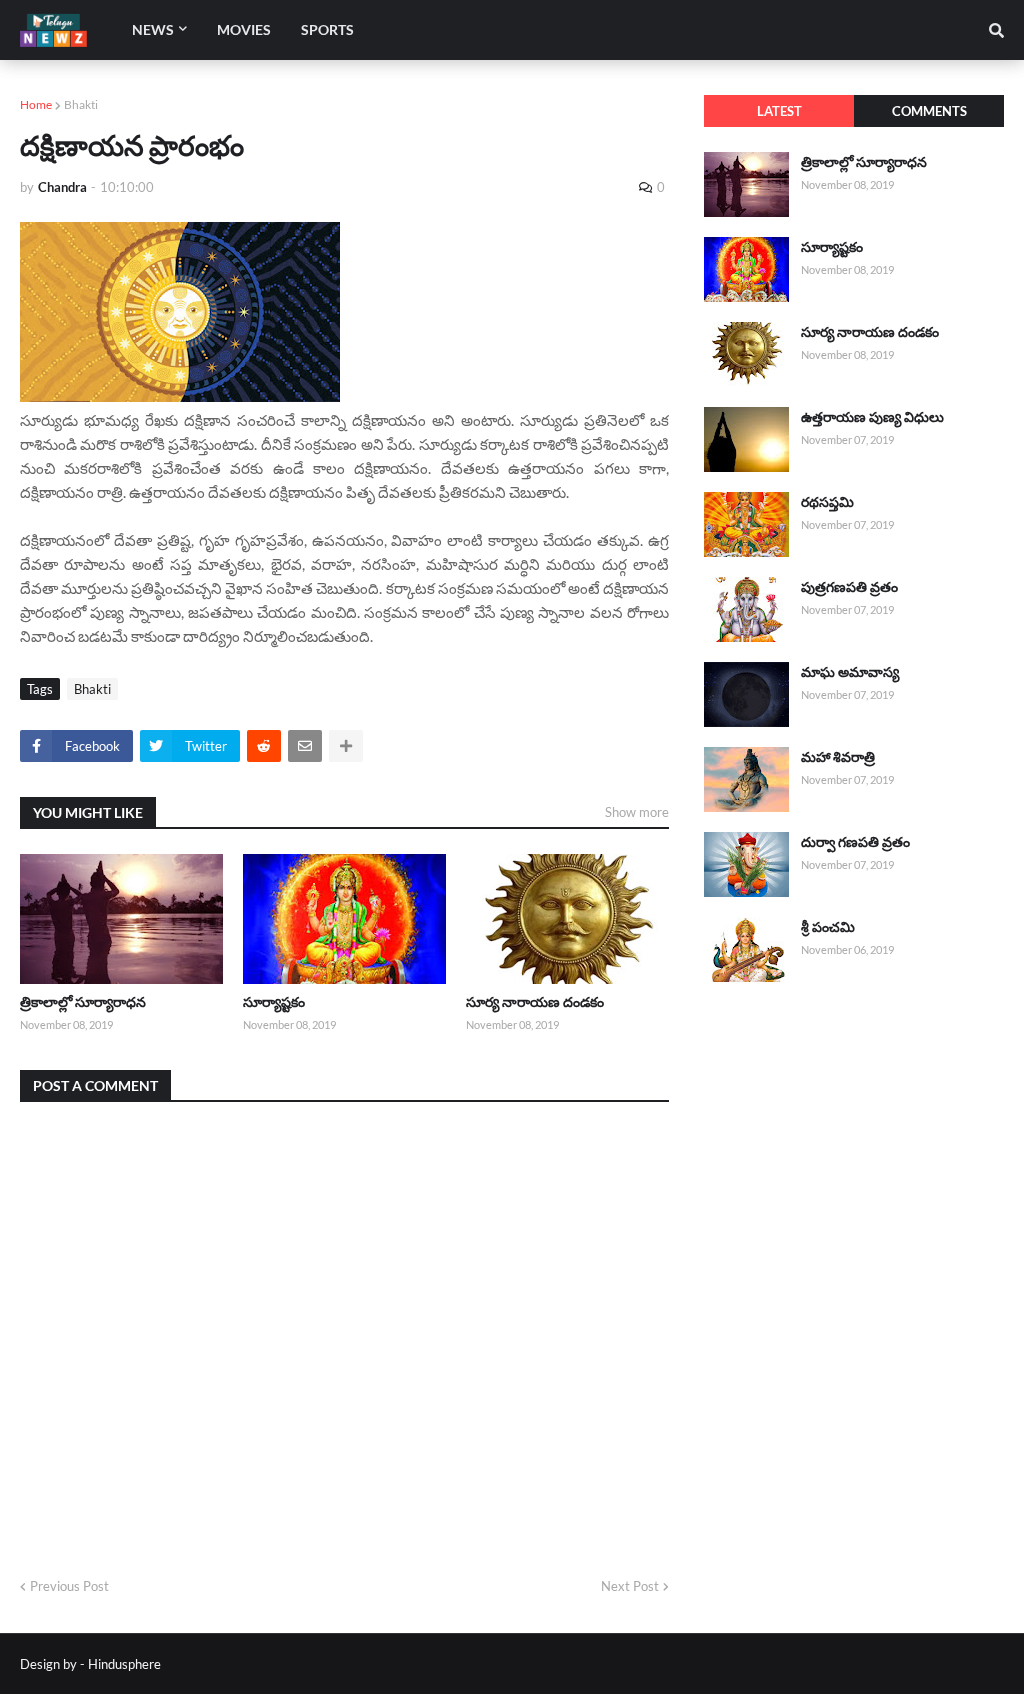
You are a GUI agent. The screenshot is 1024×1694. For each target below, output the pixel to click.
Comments (929, 111)
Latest (779, 111)
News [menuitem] (153, 29)
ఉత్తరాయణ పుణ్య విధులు (872, 416)
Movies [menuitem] (244, 29)
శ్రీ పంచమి (828, 926)
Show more (637, 812)
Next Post (630, 1586)
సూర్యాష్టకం (274, 1001)
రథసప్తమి (827, 501)
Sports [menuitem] (327, 29)
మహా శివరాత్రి (838, 756)
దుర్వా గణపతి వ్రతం (855, 841)
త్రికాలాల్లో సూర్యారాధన (83, 1001)
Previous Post (69, 1586)
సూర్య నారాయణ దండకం (535, 1001)
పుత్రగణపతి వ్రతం (849, 586)
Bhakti (81, 104)
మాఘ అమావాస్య (850, 671)
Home (36, 104)
